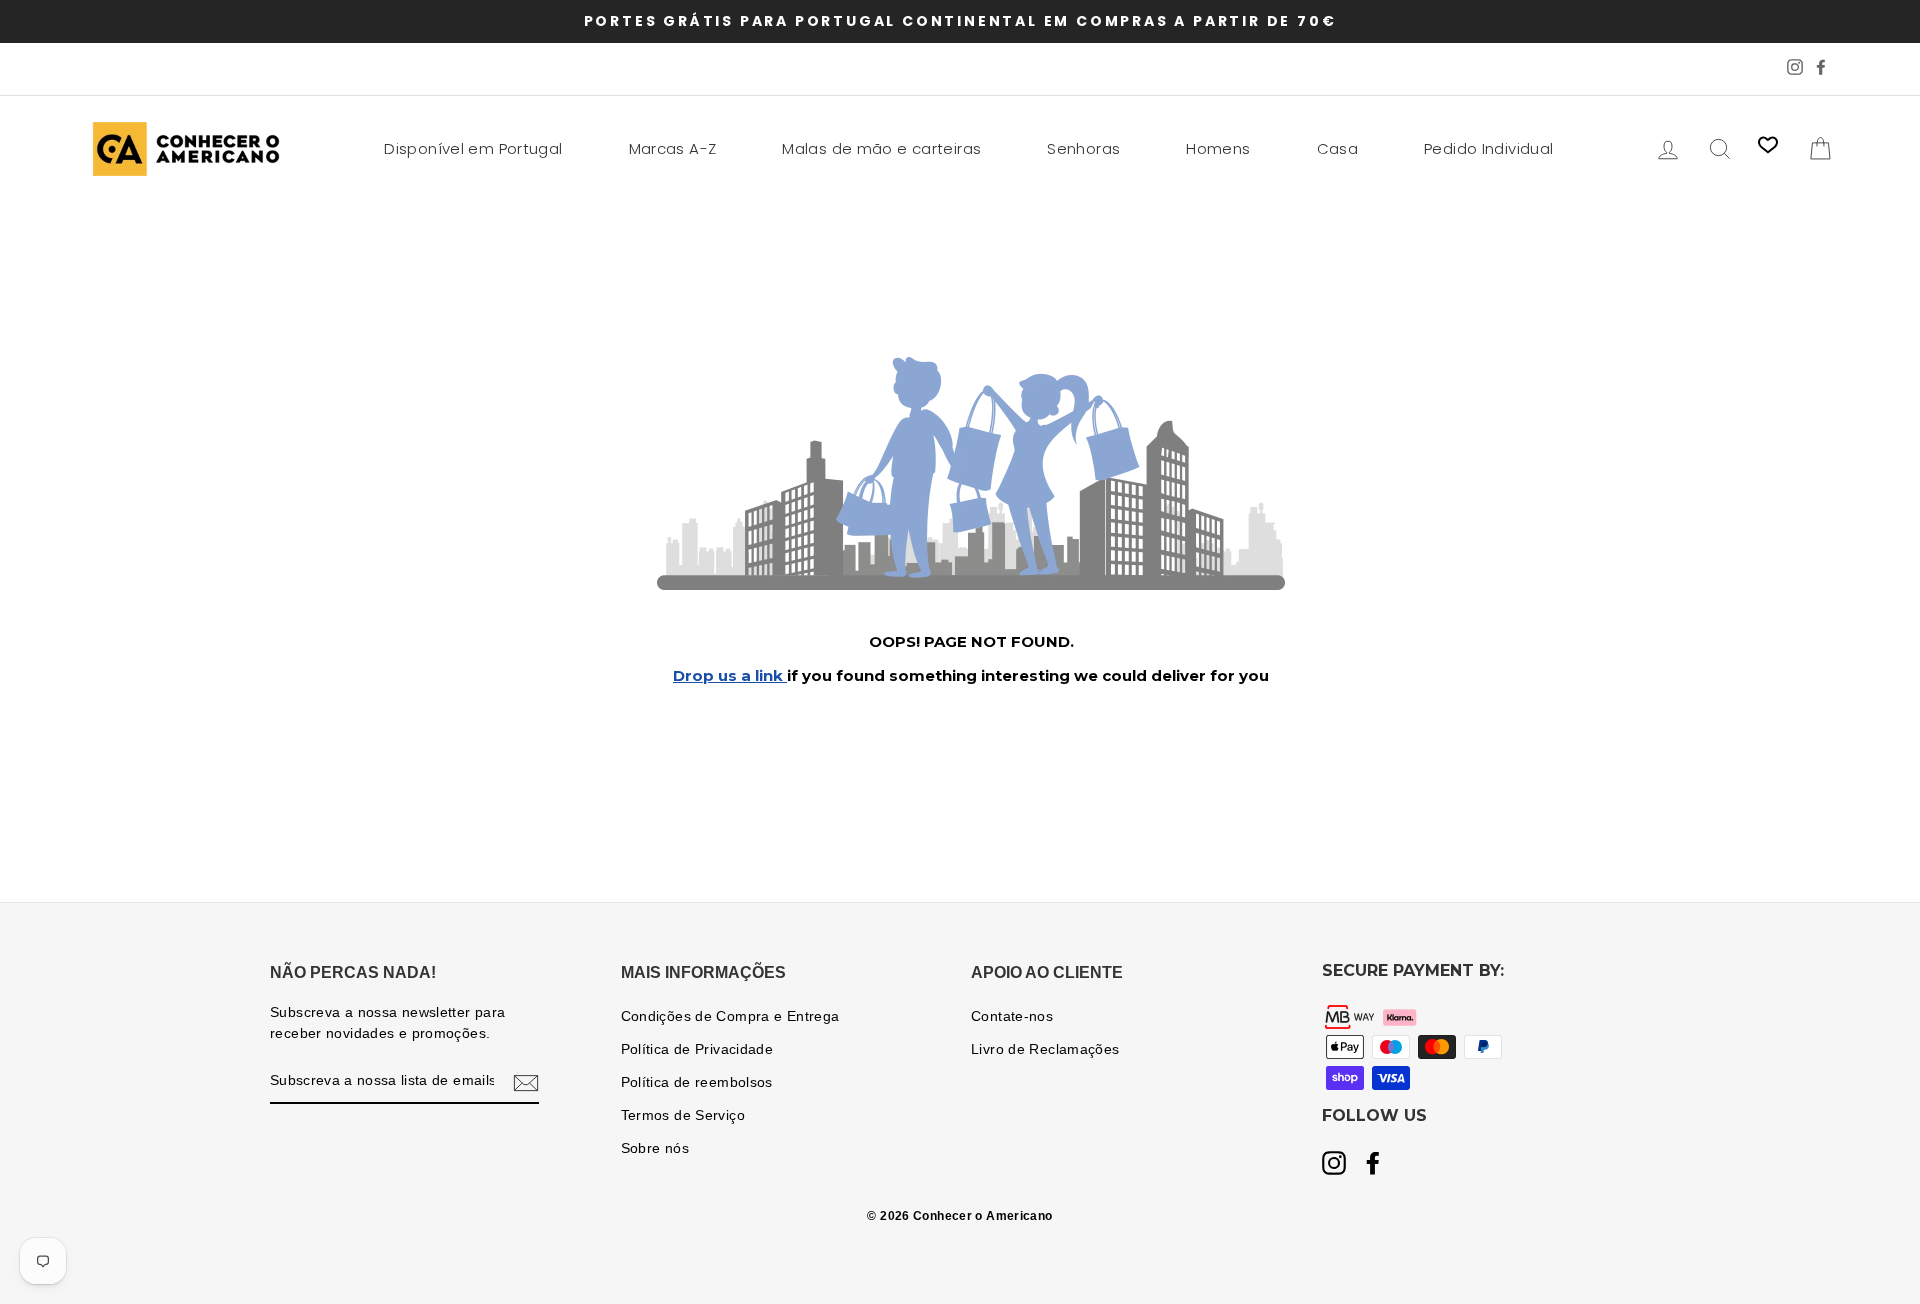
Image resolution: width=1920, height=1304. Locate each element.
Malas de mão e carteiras (881, 148)
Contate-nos (1012, 1016)
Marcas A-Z (673, 148)
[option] (960, 21)
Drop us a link (730, 675)
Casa (1338, 148)
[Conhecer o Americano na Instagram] (1334, 1165)
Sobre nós (655, 1148)
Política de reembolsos (697, 1082)
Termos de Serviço (683, 1115)
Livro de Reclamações (1045, 1049)
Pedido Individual (1488, 148)
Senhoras (1083, 148)
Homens (1218, 148)
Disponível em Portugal (473, 148)
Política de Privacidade (697, 1049)
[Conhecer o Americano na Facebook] (1373, 1165)
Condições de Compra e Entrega (730, 1016)
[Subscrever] (526, 1082)
